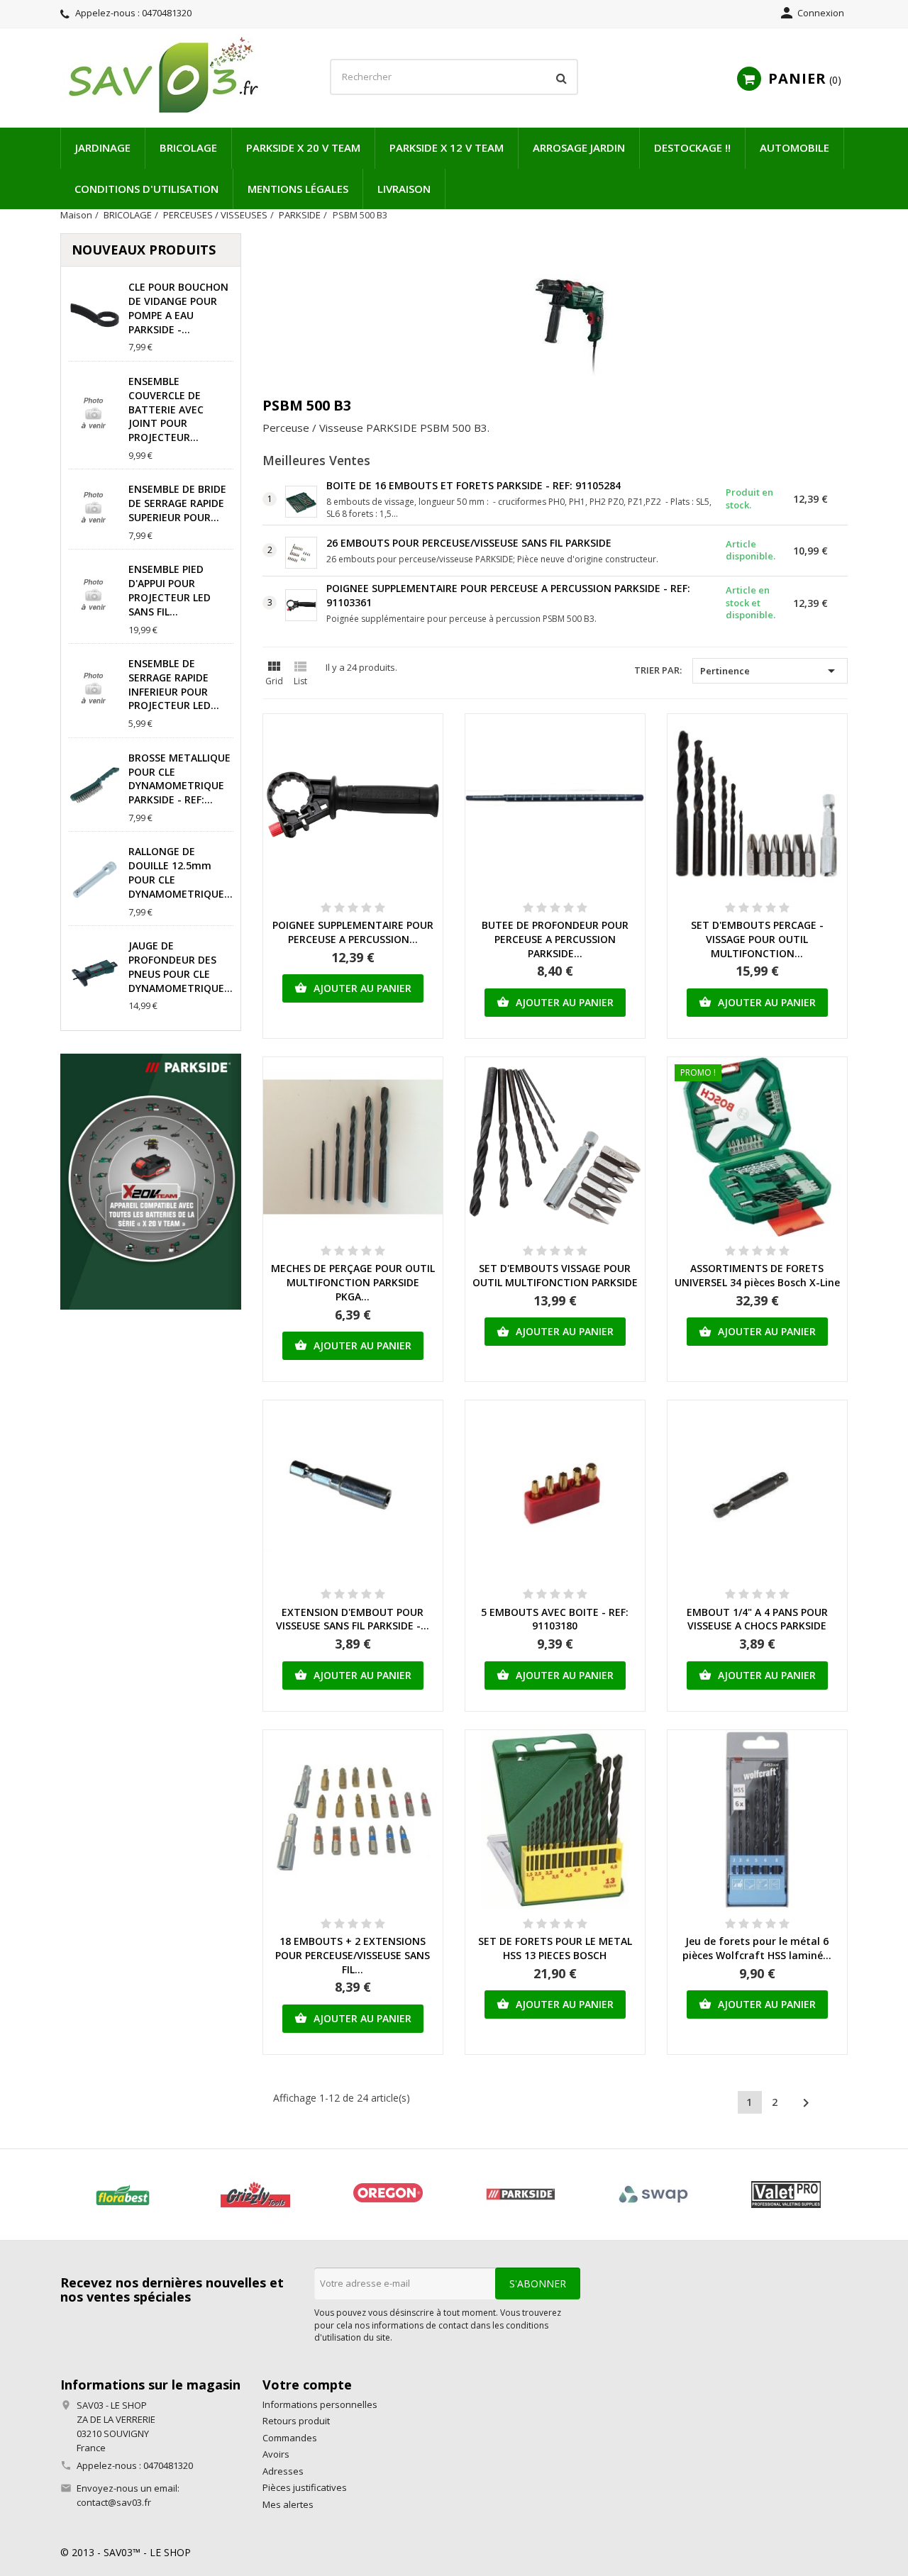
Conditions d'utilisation (146, 189)
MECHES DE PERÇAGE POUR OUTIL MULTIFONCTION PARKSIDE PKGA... (353, 1282)
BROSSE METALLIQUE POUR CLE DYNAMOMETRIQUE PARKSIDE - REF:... (179, 779)
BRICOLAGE (188, 147)
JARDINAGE (103, 147)
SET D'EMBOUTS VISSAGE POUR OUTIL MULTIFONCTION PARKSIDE (555, 1275)
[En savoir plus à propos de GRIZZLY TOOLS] (255, 2195)
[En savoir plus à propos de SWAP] (653, 2195)
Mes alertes (288, 2504)
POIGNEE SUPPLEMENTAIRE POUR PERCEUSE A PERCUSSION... (353, 932)
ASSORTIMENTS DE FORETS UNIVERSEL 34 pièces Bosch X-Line (757, 1275)
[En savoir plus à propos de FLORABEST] (122, 2195)
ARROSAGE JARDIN (579, 147)
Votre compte (307, 2385)
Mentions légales (298, 189)
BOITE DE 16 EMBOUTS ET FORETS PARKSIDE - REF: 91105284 (474, 485)
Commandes (290, 2438)
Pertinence (770, 671)
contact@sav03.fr (114, 2502)
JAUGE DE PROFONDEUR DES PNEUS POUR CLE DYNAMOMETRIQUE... (181, 966)
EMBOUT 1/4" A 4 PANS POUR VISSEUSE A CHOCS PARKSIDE (757, 1619)
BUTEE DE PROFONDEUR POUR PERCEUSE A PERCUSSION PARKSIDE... (555, 939)
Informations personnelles (320, 2404)
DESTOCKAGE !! (692, 147)
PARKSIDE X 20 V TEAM (303, 147)
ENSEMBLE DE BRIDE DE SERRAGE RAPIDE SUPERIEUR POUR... (177, 503)
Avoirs (276, 2454)
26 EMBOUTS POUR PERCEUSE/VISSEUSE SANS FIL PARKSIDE (469, 543)
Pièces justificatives (305, 2487)
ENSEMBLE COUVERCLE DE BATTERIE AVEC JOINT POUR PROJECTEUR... (166, 409)
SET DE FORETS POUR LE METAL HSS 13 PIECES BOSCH (555, 1948)
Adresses (283, 2471)
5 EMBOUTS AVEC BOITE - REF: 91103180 (555, 1619)
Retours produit (296, 2421)
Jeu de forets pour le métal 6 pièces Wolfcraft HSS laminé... (757, 1948)
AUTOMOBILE (794, 147)
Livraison (404, 189)
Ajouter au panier (353, 988)
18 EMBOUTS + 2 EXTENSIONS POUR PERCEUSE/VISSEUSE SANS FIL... (353, 1955)
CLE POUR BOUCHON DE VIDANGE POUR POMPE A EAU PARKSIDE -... (178, 308)
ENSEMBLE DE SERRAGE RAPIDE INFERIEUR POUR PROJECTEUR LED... (174, 684)
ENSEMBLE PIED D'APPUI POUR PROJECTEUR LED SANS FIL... (170, 590)
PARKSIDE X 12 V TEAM (447, 147)
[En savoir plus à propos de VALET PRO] (786, 2195)
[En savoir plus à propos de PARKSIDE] (520, 2195)
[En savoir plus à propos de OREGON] (388, 2195)
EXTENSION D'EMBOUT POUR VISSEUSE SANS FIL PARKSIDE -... (353, 1619)
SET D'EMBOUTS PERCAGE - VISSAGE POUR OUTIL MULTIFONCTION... (757, 939)
